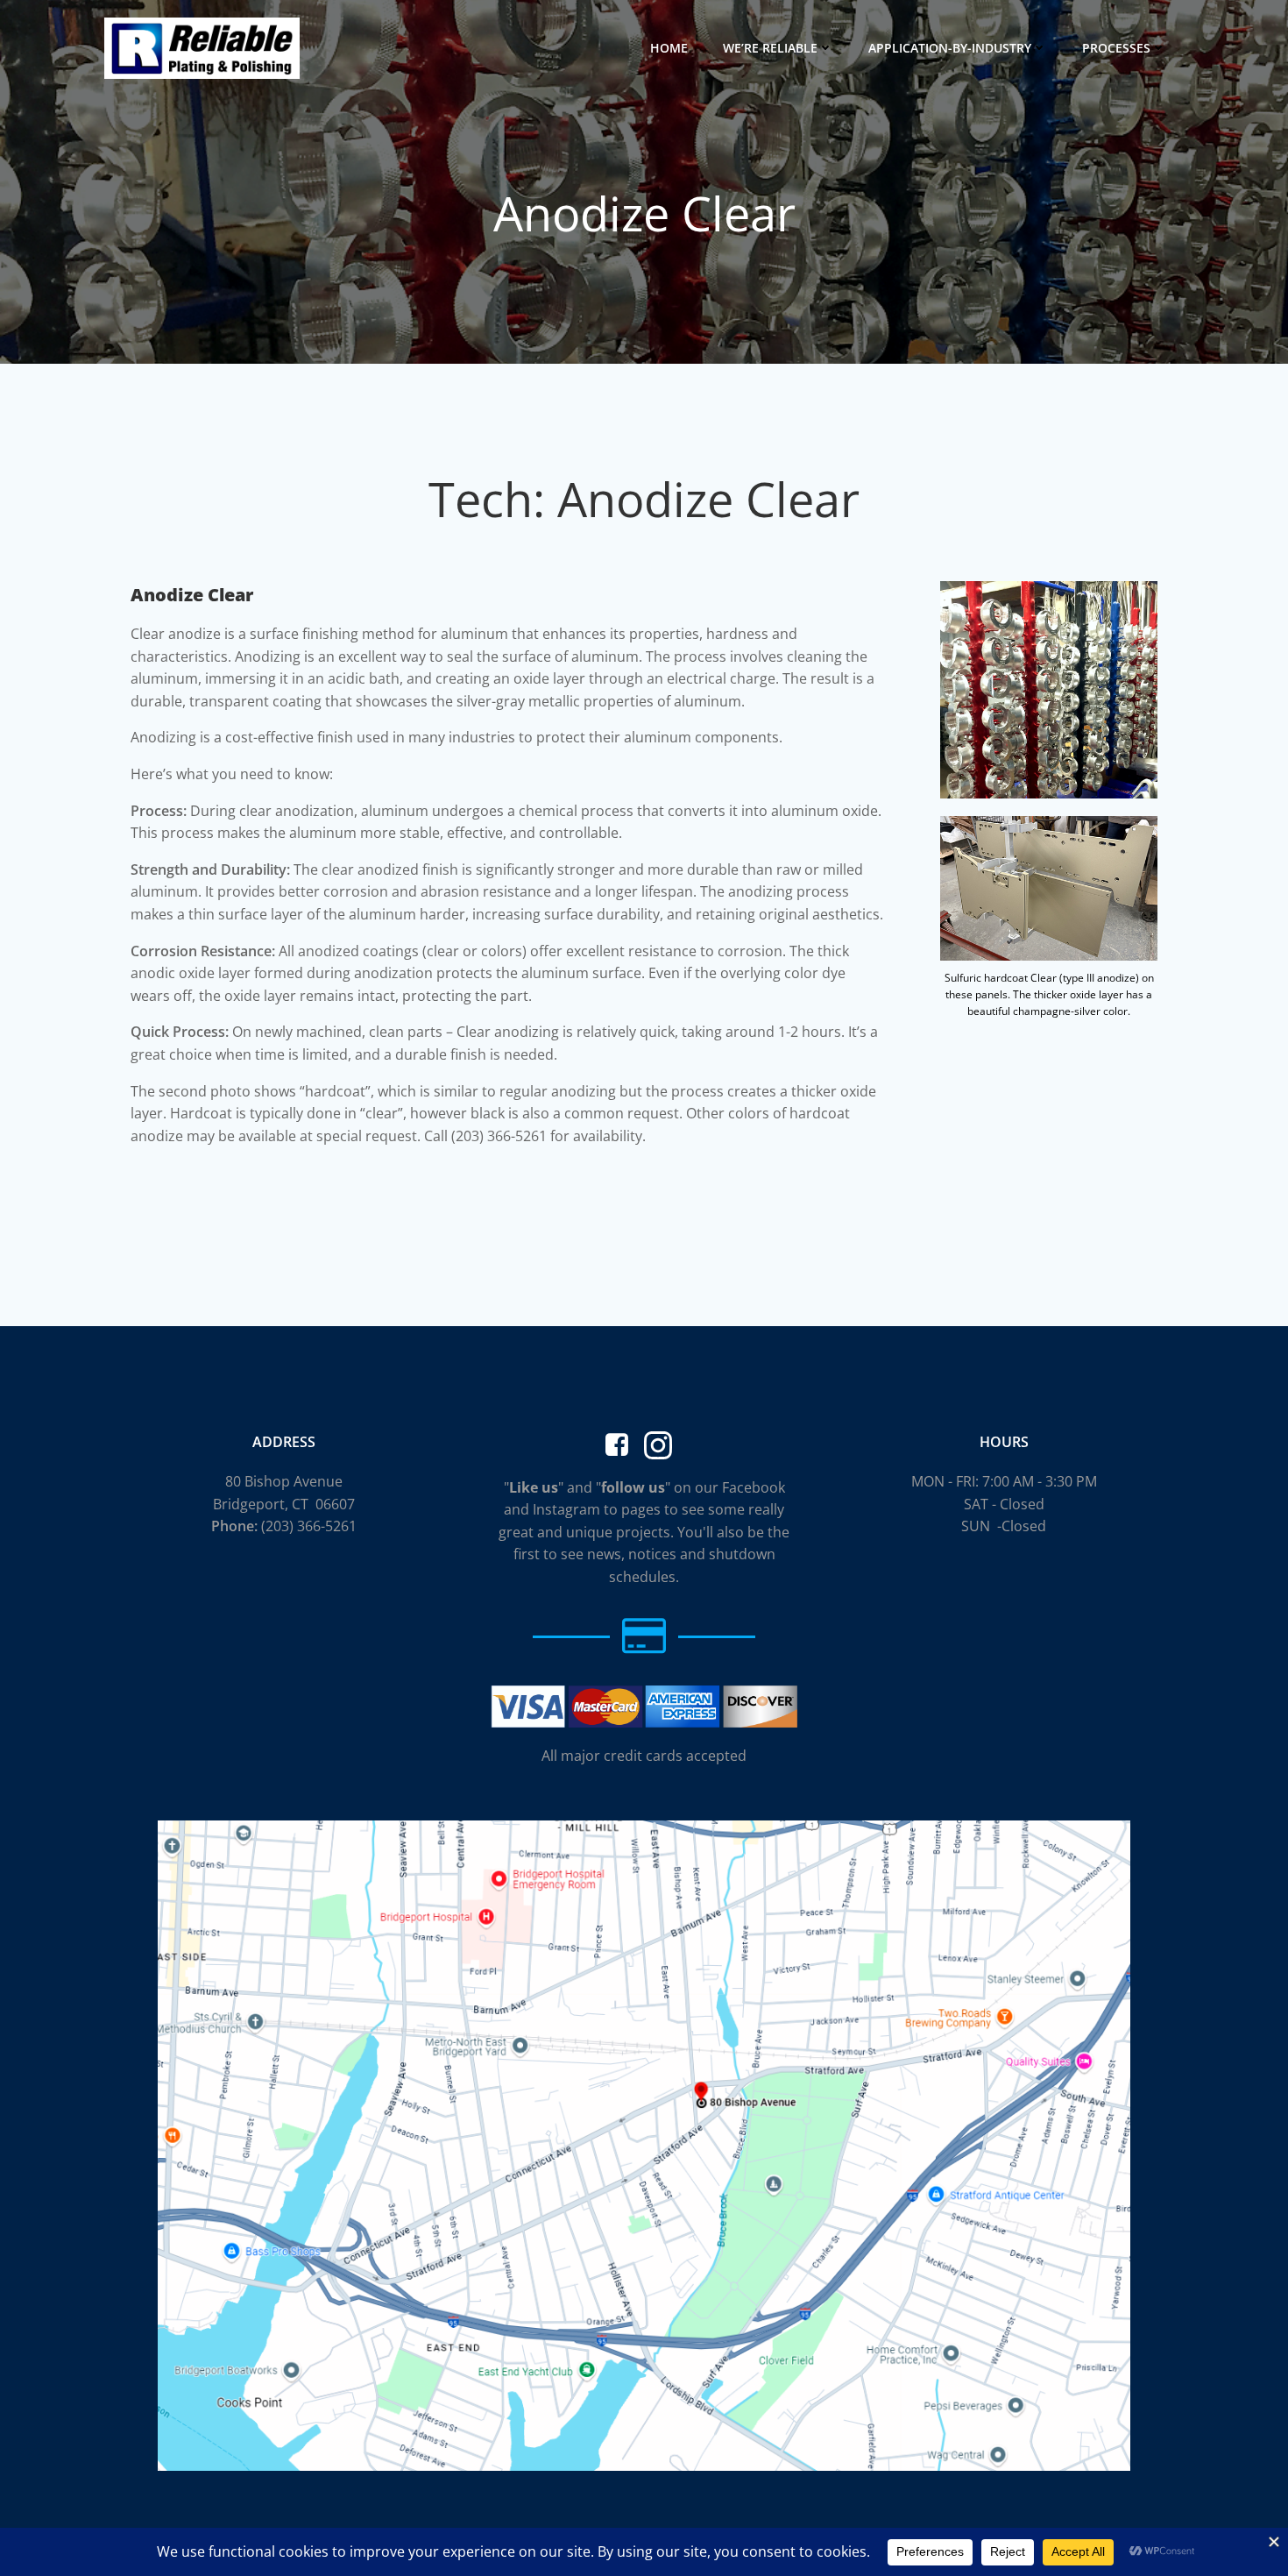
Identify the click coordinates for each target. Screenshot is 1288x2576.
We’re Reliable (770, 48)
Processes (1116, 48)
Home (669, 48)
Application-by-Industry (950, 48)
